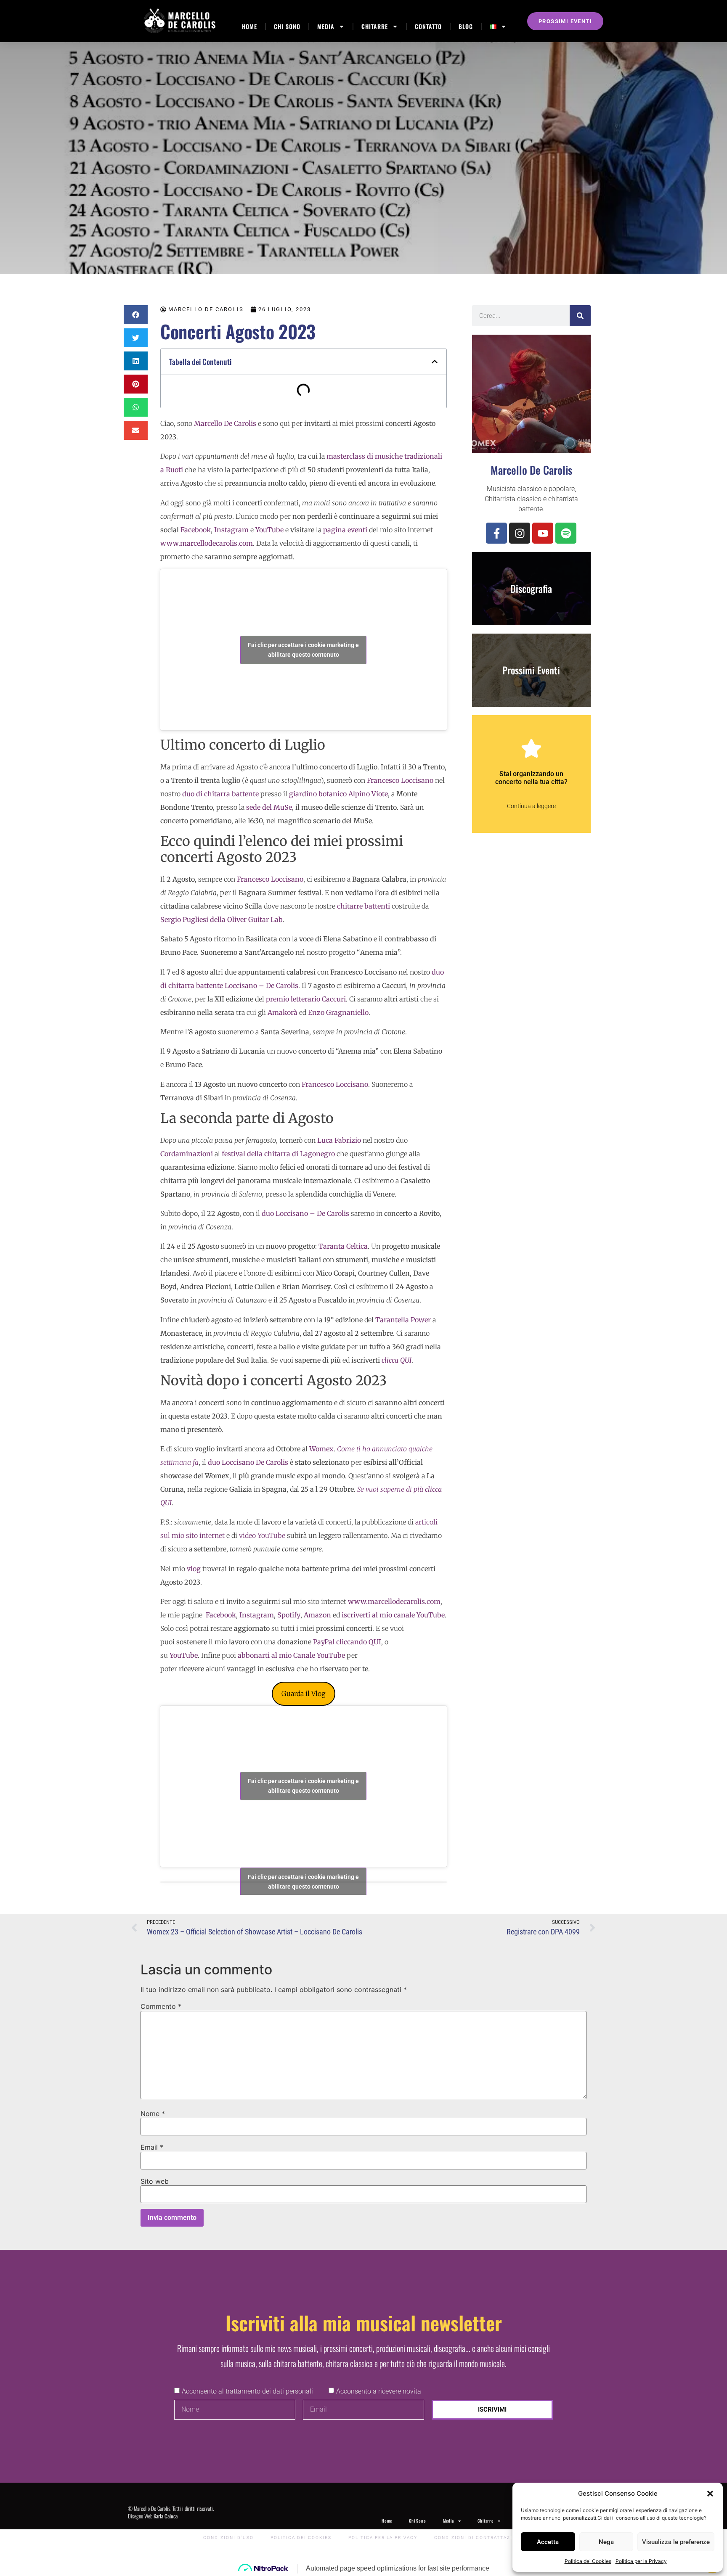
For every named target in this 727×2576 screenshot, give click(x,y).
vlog (194, 1569)
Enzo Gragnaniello (338, 1012)
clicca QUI (397, 1360)
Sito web (155, 2181)
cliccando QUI (359, 1642)
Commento (161, 2006)
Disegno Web (153, 2516)
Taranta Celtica (343, 1246)
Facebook (221, 1615)
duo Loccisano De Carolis (248, 1462)
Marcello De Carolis (225, 423)
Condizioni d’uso (228, 2538)
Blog (466, 26)
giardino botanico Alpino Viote (338, 794)
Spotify (289, 1615)
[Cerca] (580, 316)
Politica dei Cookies (588, 2561)
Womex (321, 1449)
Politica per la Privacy (641, 2561)
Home (249, 26)
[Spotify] (566, 533)
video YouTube (262, 1535)
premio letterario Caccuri (306, 999)
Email (152, 2147)
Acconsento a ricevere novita (379, 2391)
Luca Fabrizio (339, 1140)
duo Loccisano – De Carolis (305, 1213)
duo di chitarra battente (220, 794)
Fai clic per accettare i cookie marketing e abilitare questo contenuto (303, 650)
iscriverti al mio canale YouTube (393, 1615)
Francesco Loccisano (400, 780)
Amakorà (283, 1012)
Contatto (428, 26)
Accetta (548, 2542)
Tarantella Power (403, 1320)
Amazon (317, 1615)
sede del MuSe (269, 807)
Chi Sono (287, 26)
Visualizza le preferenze (676, 2542)
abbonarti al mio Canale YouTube (291, 1655)
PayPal (324, 1642)
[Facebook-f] (496, 533)
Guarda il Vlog (303, 1694)
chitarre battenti (363, 906)
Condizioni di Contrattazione (479, 2538)
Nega (606, 2542)
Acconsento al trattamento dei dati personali (247, 2391)
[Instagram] (520, 533)
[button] (710, 2494)
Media (326, 26)
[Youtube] (543, 533)
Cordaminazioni (187, 1154)
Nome (153, 2114)
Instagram (257, 1615)
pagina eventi (345, 530)
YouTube (184, 1655)
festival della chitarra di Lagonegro (278, 1154)
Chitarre (375, 26)
